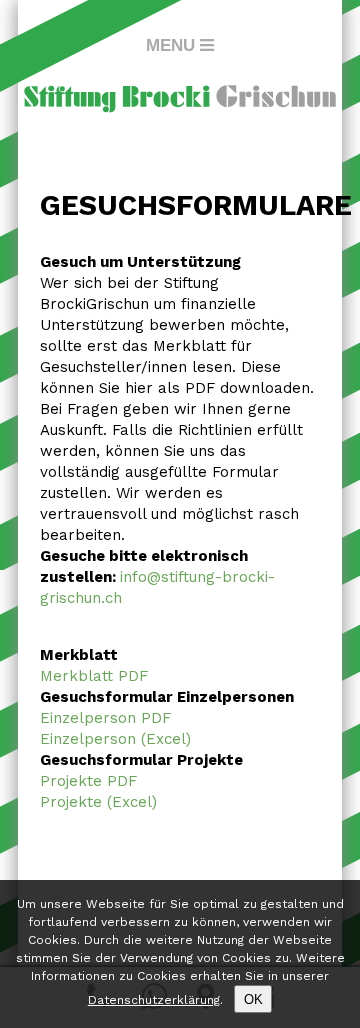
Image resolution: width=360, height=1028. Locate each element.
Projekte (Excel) (98, 802)
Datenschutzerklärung (154, 1000)
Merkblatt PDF (94, 676)
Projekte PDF (88, 781)
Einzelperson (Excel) (115, 739)
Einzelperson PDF (105, 718)
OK (253, 999)
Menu (170, 45)
